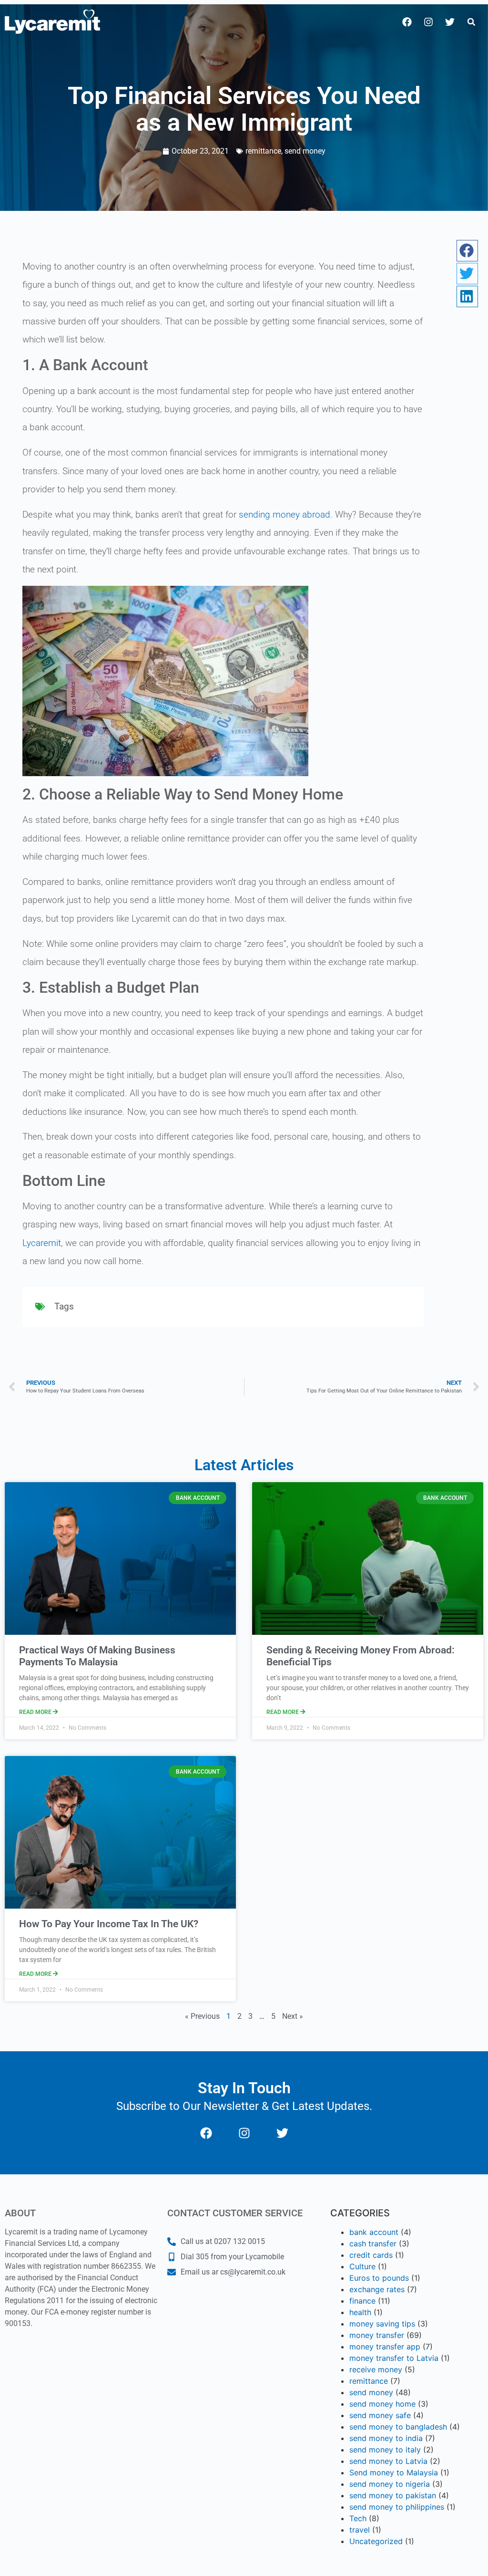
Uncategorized (376, 2541)
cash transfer (373, 2244)
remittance (263, 151)
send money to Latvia (388, 2461)
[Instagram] (428, 22)
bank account (374, 2232)
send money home (382, 2404)
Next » (293, 2016)
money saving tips (382, 2324)
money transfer (377, 2335)
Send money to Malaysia (394, 2472)
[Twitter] (450, 22)
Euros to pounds (379, 2278)
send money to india (386, 2438)
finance (362, 2301)
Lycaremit (42, 1243)
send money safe (380, 2415)
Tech (358, 2518)
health (360, 2312)
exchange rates (377, 2289)
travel (360, 2530)
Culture (362, 2266)
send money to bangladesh (398, 2427)
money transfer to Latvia (394, 2358)
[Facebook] (407, 22)
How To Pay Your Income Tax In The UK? (109, 1924)
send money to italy (385, 2450)
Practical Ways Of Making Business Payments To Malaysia (97, 1656)
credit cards (371, 2255)
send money (305, 151)
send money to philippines (397, 2507)
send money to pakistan (393, 2495)
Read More (36, 1712)
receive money (376, 2369)
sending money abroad (285, 514)
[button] (471, 22)
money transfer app (385, 2347)
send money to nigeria (390, 2484)
